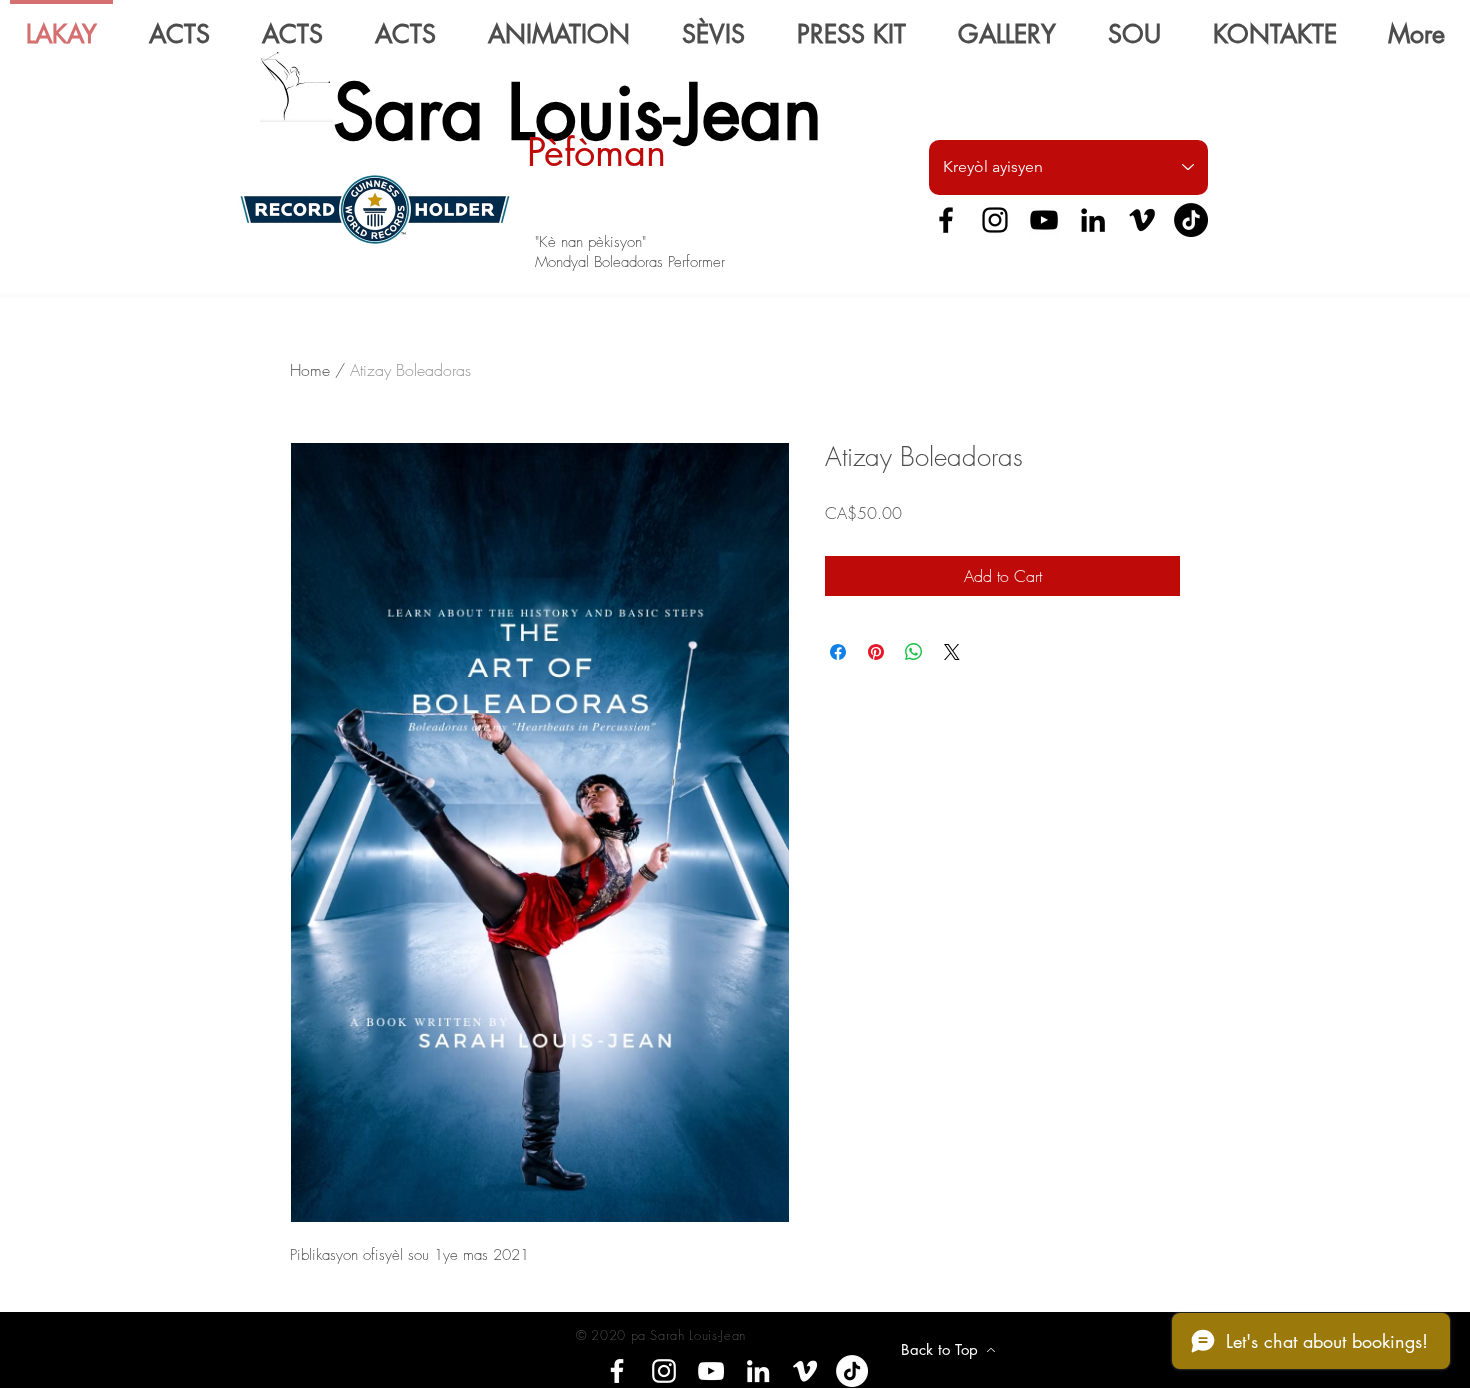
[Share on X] (952, 652)
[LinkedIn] (1093, 220)
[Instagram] (995, 220)
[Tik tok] (852, 1371)
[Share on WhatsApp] (914, 652)
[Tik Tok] (1191, 220)
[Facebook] (946, 220)
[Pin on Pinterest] (876, 652)
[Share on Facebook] (838, 652)
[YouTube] (1044, 220)
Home (310, 370)
